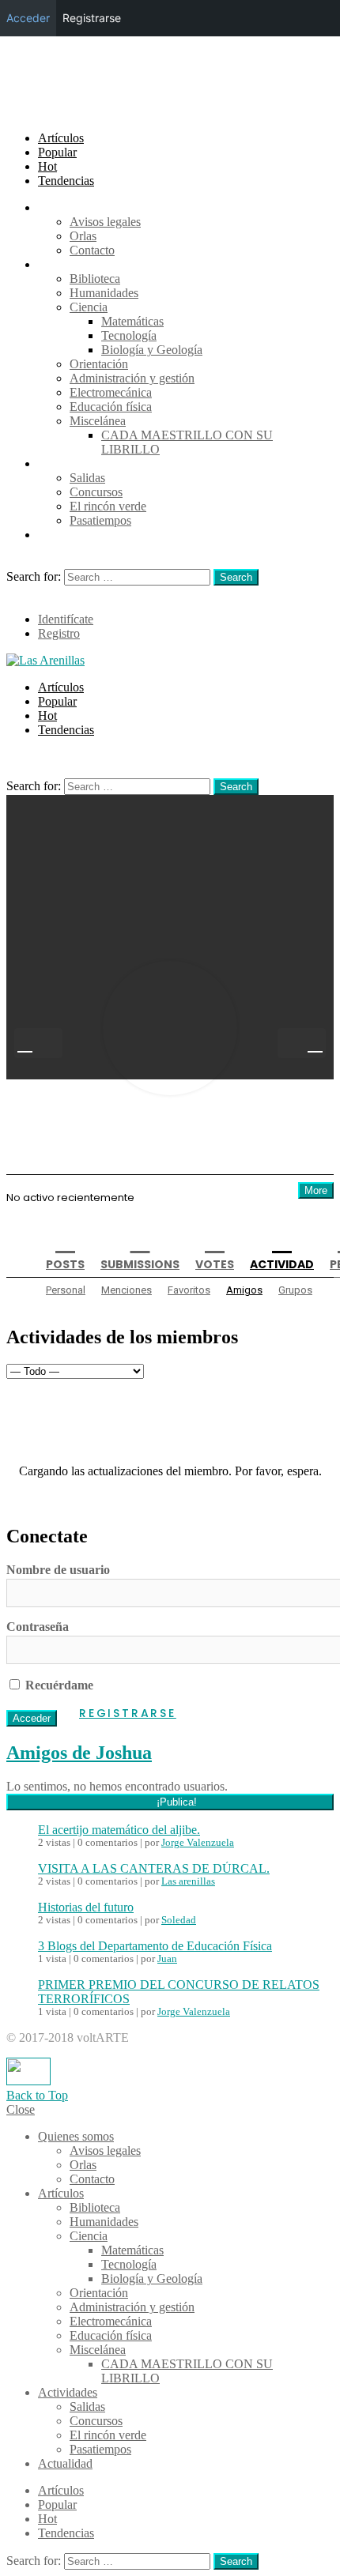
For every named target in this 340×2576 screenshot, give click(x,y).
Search (236, 577)
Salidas (87, 478)
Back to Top (37, 2095)
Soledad (179, 1920)
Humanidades (104, 293)
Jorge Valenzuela (198, 1843)
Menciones (127, 1290)
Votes (215, 1264)
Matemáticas (132, 321)
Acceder (28, 18)
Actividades (68, 463)
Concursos (96, 492)
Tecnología (129, 335)
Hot (47, 166)
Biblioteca (95, 279)
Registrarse (128, 1713)
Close (21, 2109)
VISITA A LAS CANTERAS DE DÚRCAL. (154, 1868)
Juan (167, 1959)
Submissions (140, 1264)
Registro (59, 633)
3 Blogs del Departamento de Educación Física (155, 1946)
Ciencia (89, 307)
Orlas (83, 236)
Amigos (244, 1290)
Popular (57, 152)
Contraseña (38, 1627)
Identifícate (66, 619)
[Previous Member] (38, 1043)
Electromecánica (111, 392)
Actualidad (65, 535)
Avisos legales (105, 222)
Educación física (111, 407)
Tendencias (66, 181)
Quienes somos (76, 207)
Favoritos (189, 1290)
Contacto (92, 250)
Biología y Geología (152, 350)
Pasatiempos (100, 520)
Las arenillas (188, 1881)
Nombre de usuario (58, 1570)
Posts (65, 1264)
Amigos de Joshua (79, 1753)
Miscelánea (98, 421)
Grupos (295, 1290)
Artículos (61, 138)
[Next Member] (302, 1043)
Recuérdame (58, 1685)
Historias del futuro (86, 1907)
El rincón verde (108, 506)
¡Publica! (177, 1802)
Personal (66, 1290)
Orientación (99, 364)
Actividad (282, 1264)
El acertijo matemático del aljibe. (119, 1830)
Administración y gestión (132, 378)
